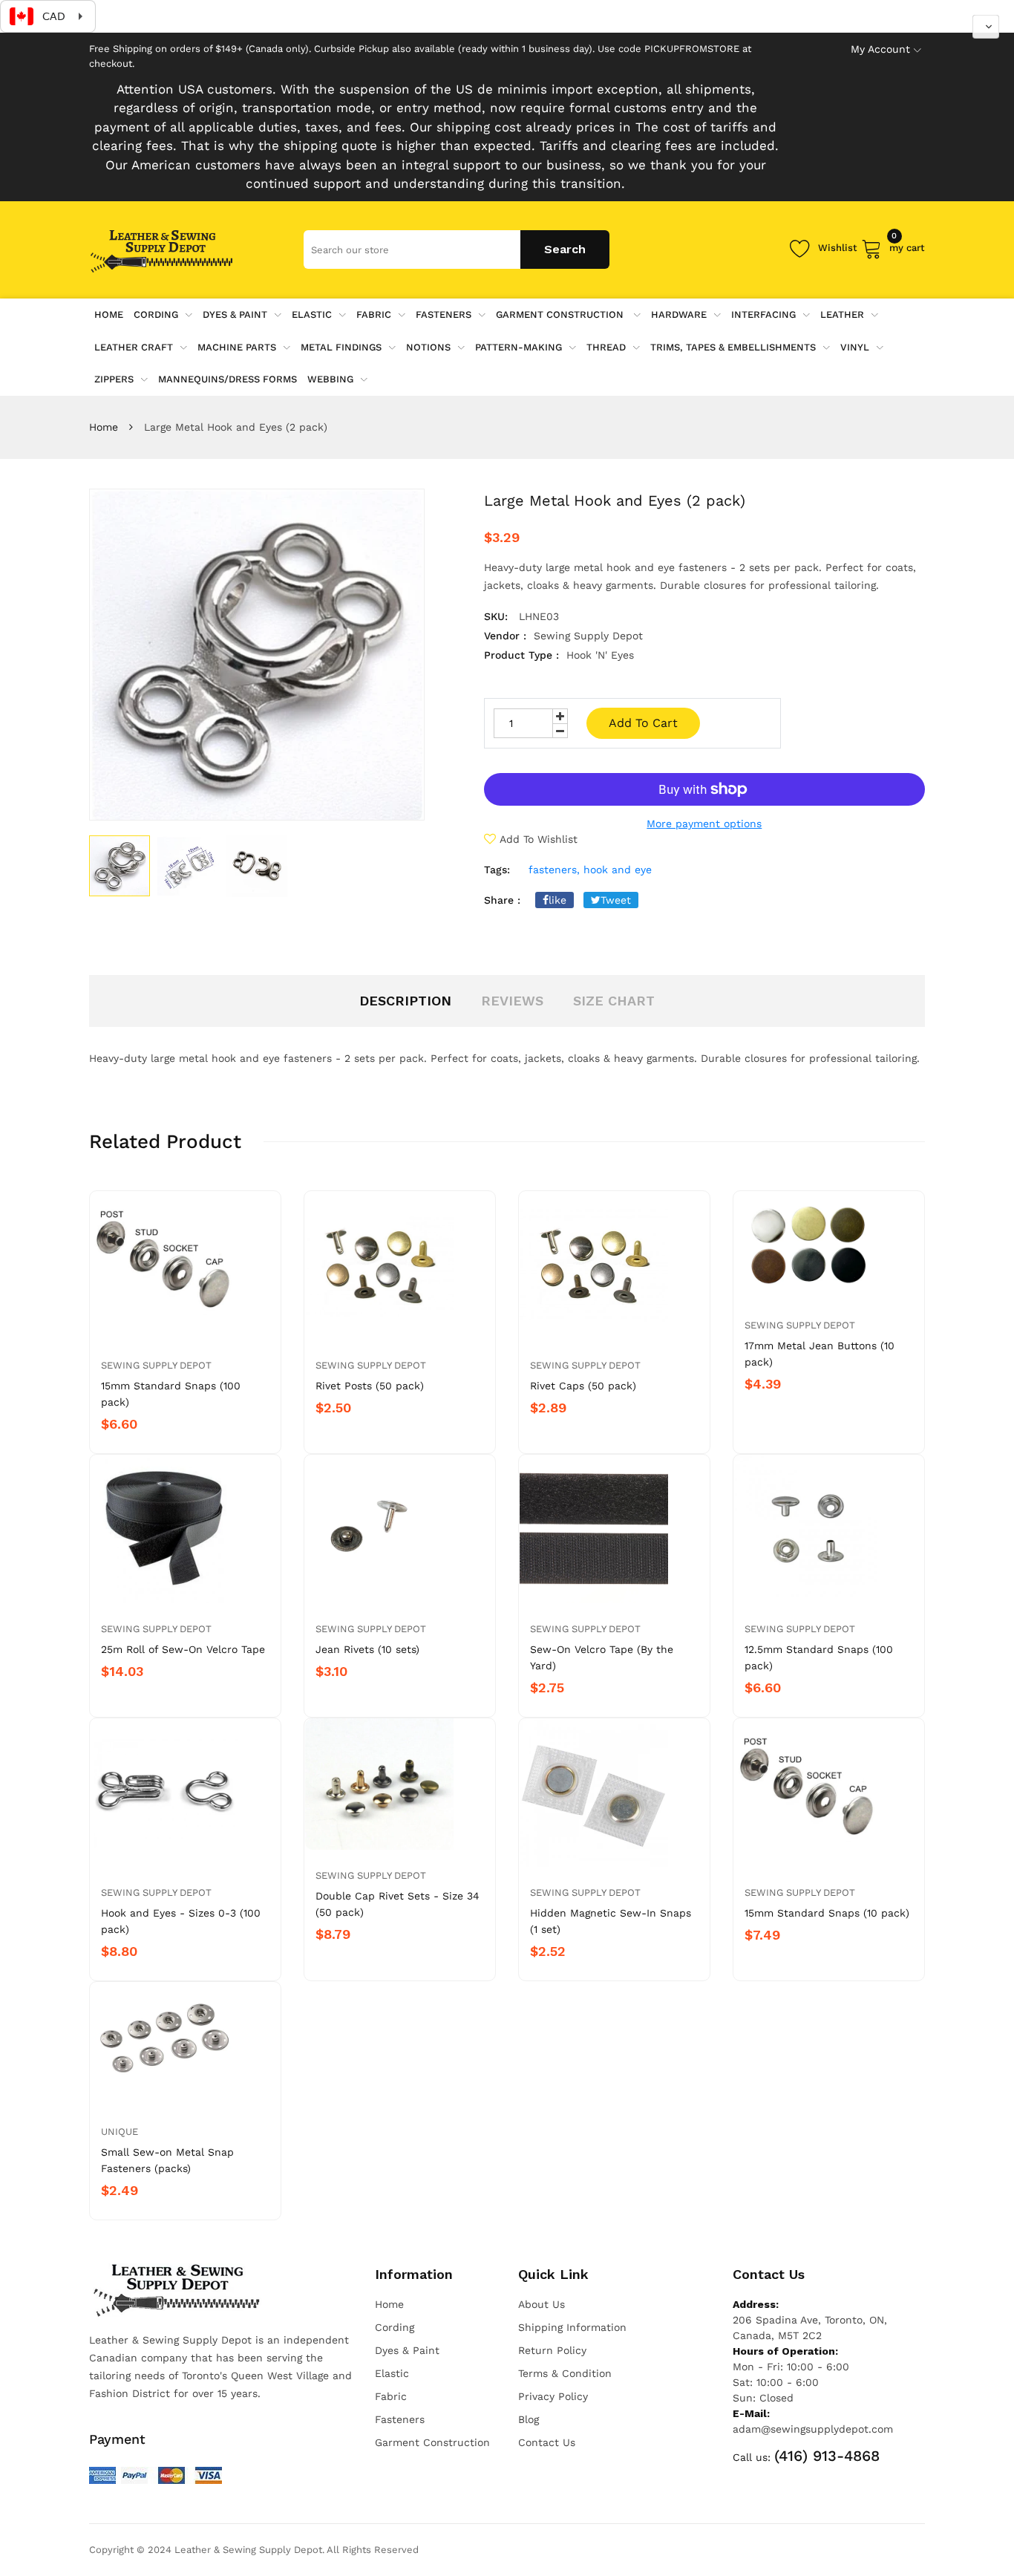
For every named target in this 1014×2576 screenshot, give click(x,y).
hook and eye (618, 870)
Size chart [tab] (614, 1001)
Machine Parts (237, 347)
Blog (529, 2419)
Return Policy (552, 2350)
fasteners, (554, 870)
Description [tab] (405, 1001)
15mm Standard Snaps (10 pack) (827, 1913)
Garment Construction (561, 314)
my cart (907, 245)
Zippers (114, 379)
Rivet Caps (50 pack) (583, 1386)
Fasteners (444, 314)
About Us (542, 2304)
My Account (880, 49)
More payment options (704, 824)
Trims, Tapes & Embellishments (733, 347)
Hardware (679, 314)
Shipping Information (572, 2327)
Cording (156, 314)
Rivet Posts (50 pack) (370, 1386)
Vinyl (855, 347)
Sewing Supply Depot (156, 1365)
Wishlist (838, 248)
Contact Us (547, 2442)
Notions (428, 347)
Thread (606, 347)
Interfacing (763, 314)
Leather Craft (134, 347)
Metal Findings (341, 347)
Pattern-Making (519, 347)
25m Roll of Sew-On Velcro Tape (183, 1649)
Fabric (374, 314)
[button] (986, 27)
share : (502, 900)
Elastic (312, 314)
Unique (120, 2132)
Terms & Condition (565, 2373)
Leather (842, 314)
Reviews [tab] (512, 1001)
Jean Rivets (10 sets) (367, 1649)
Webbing (330, 379)
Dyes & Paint (235, 314)
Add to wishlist (539, 839)
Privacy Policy (553, 2396)
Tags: (497, 870)
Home (104, 427)
